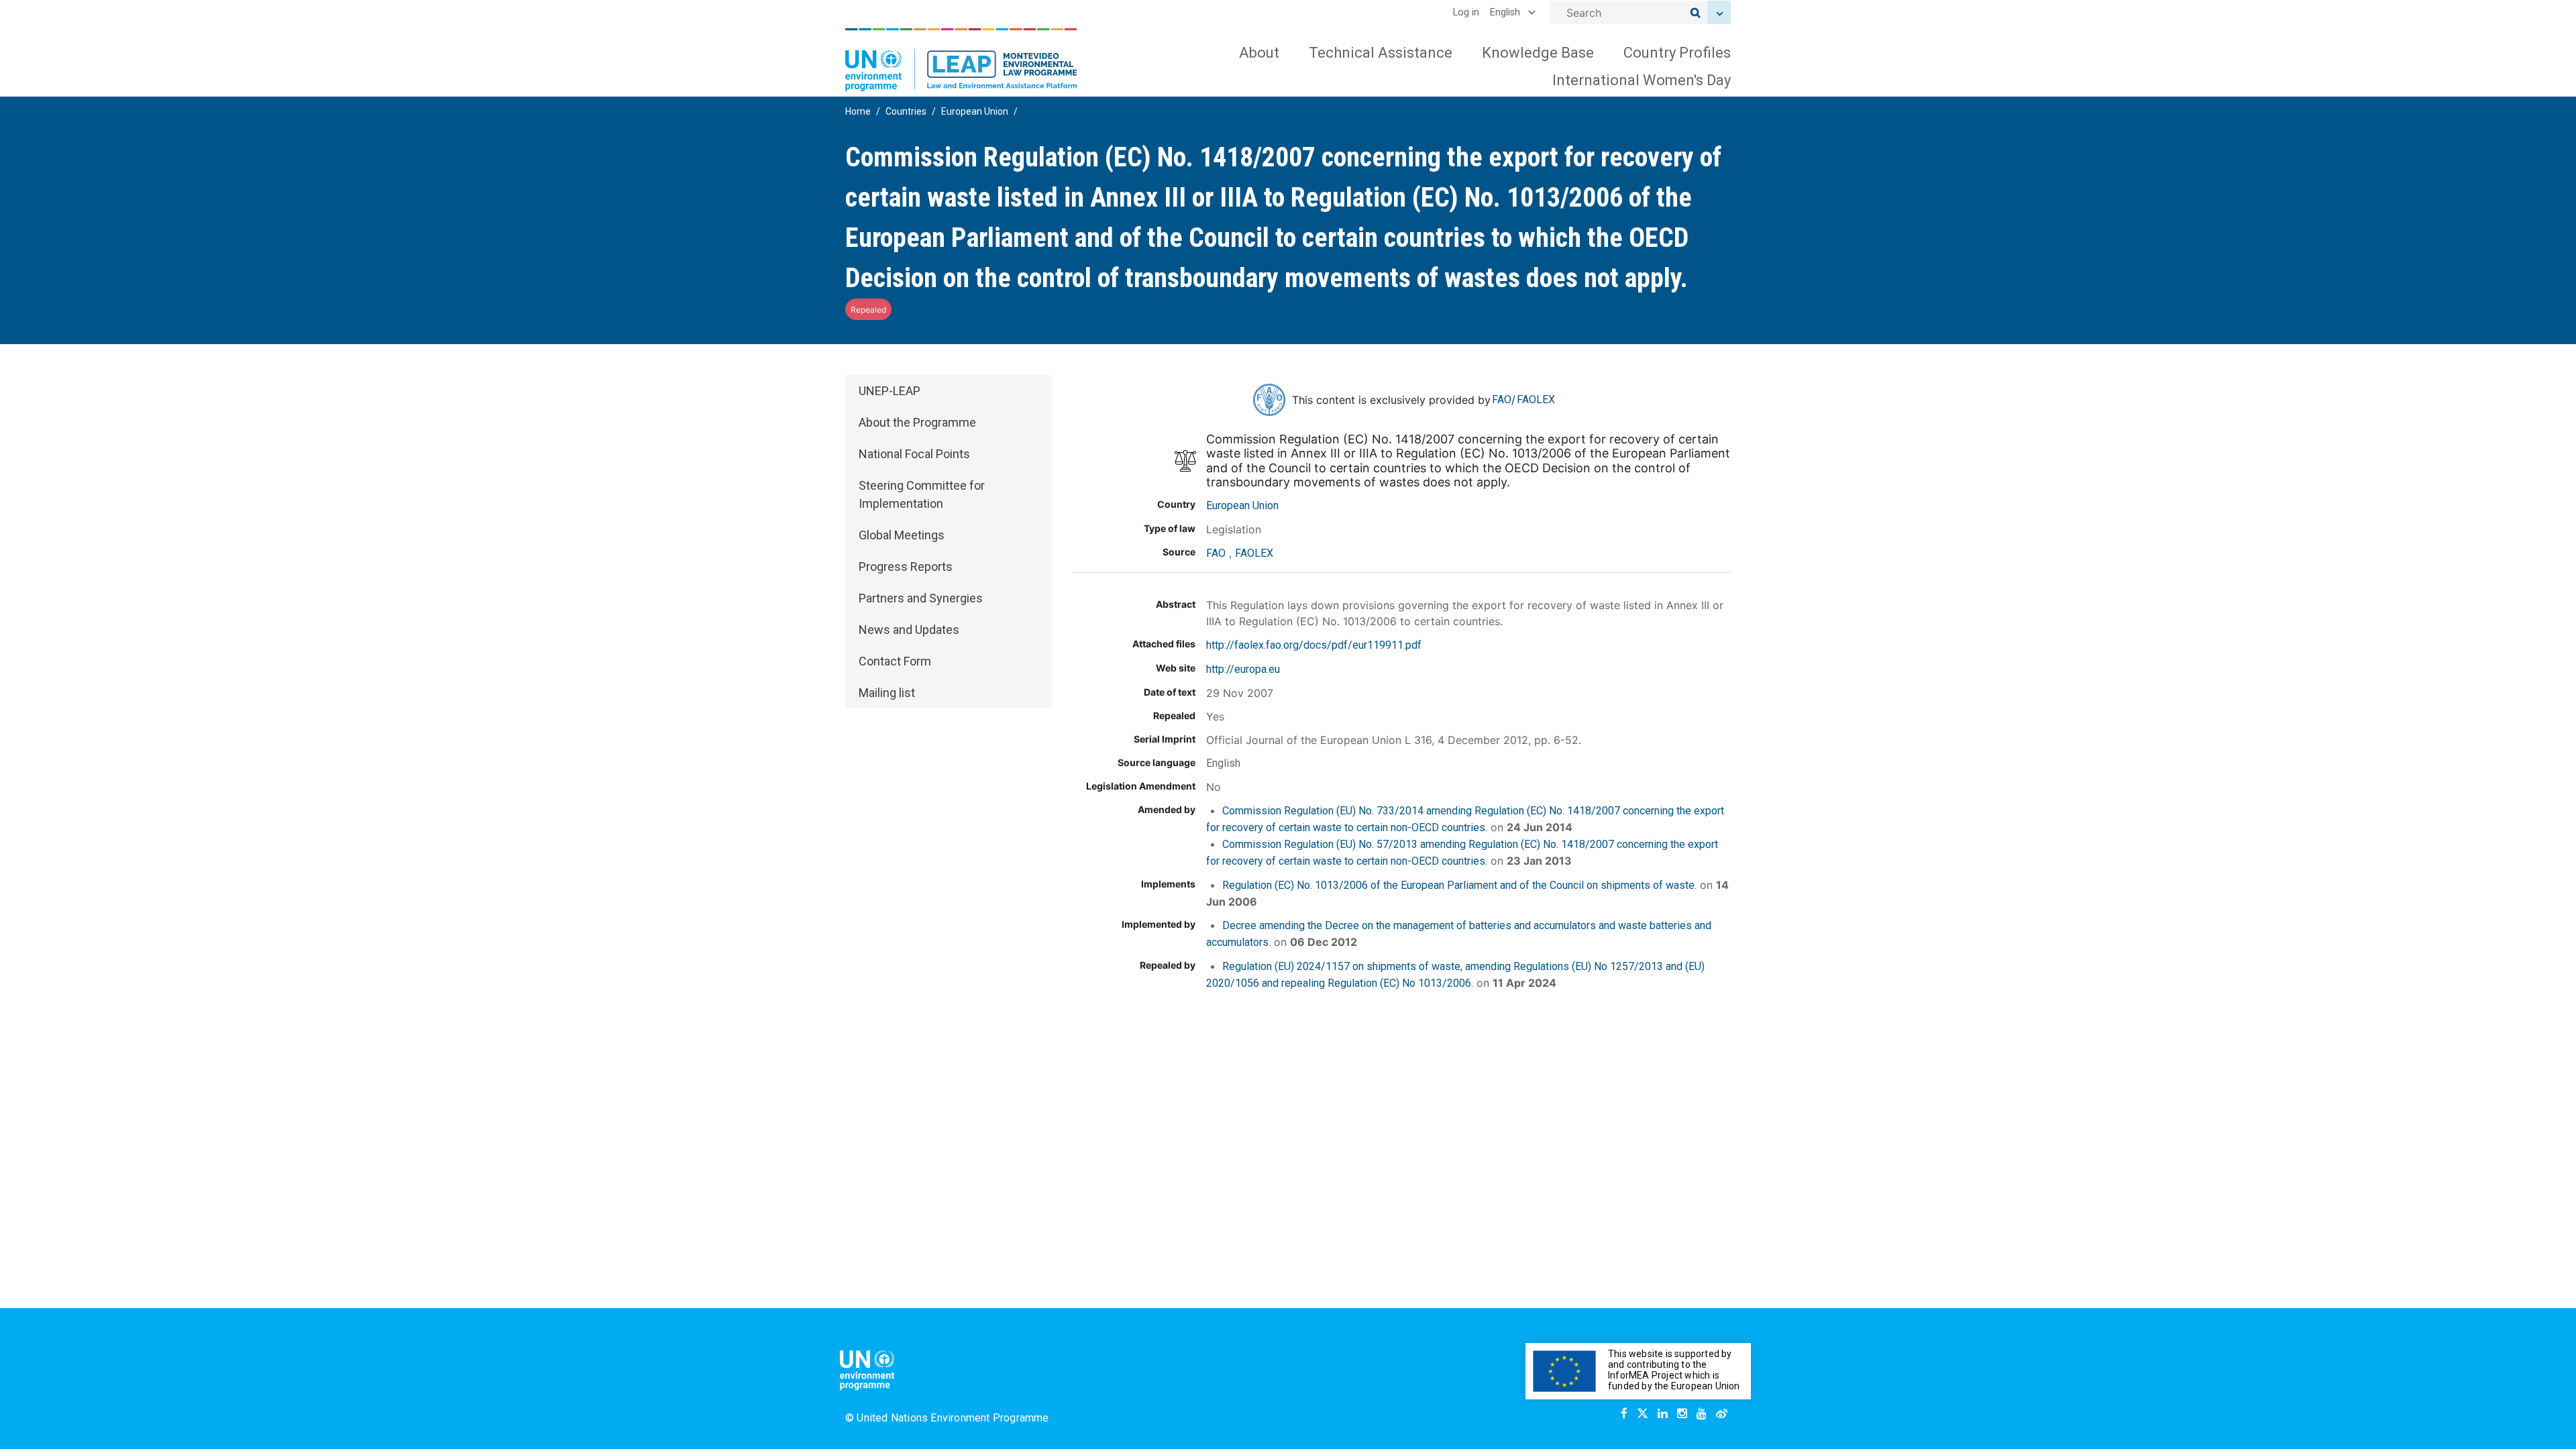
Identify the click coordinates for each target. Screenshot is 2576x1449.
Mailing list (887, 693)
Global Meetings (902, 535)
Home (858, 111)
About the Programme (917, 422)
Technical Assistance (1381, 53)
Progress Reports (906, 567)
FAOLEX (1536, 399)
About (1259, 53)
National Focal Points (914, 454)
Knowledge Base (1538, 53)
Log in (1466, 12)
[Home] (961, 60)
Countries (906, 111)
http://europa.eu (1243, 669)
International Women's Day (1642, 80)
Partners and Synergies (921, 598)
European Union (975, 111)
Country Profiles (1677, 53)
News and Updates (909, 630)
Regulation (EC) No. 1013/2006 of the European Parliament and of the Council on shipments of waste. (1459, 885)
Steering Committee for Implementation (922, 494)
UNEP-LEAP (890, 391)
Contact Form (895, 661)
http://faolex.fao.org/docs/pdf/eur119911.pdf (1314, 645)
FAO (1502, 399)
